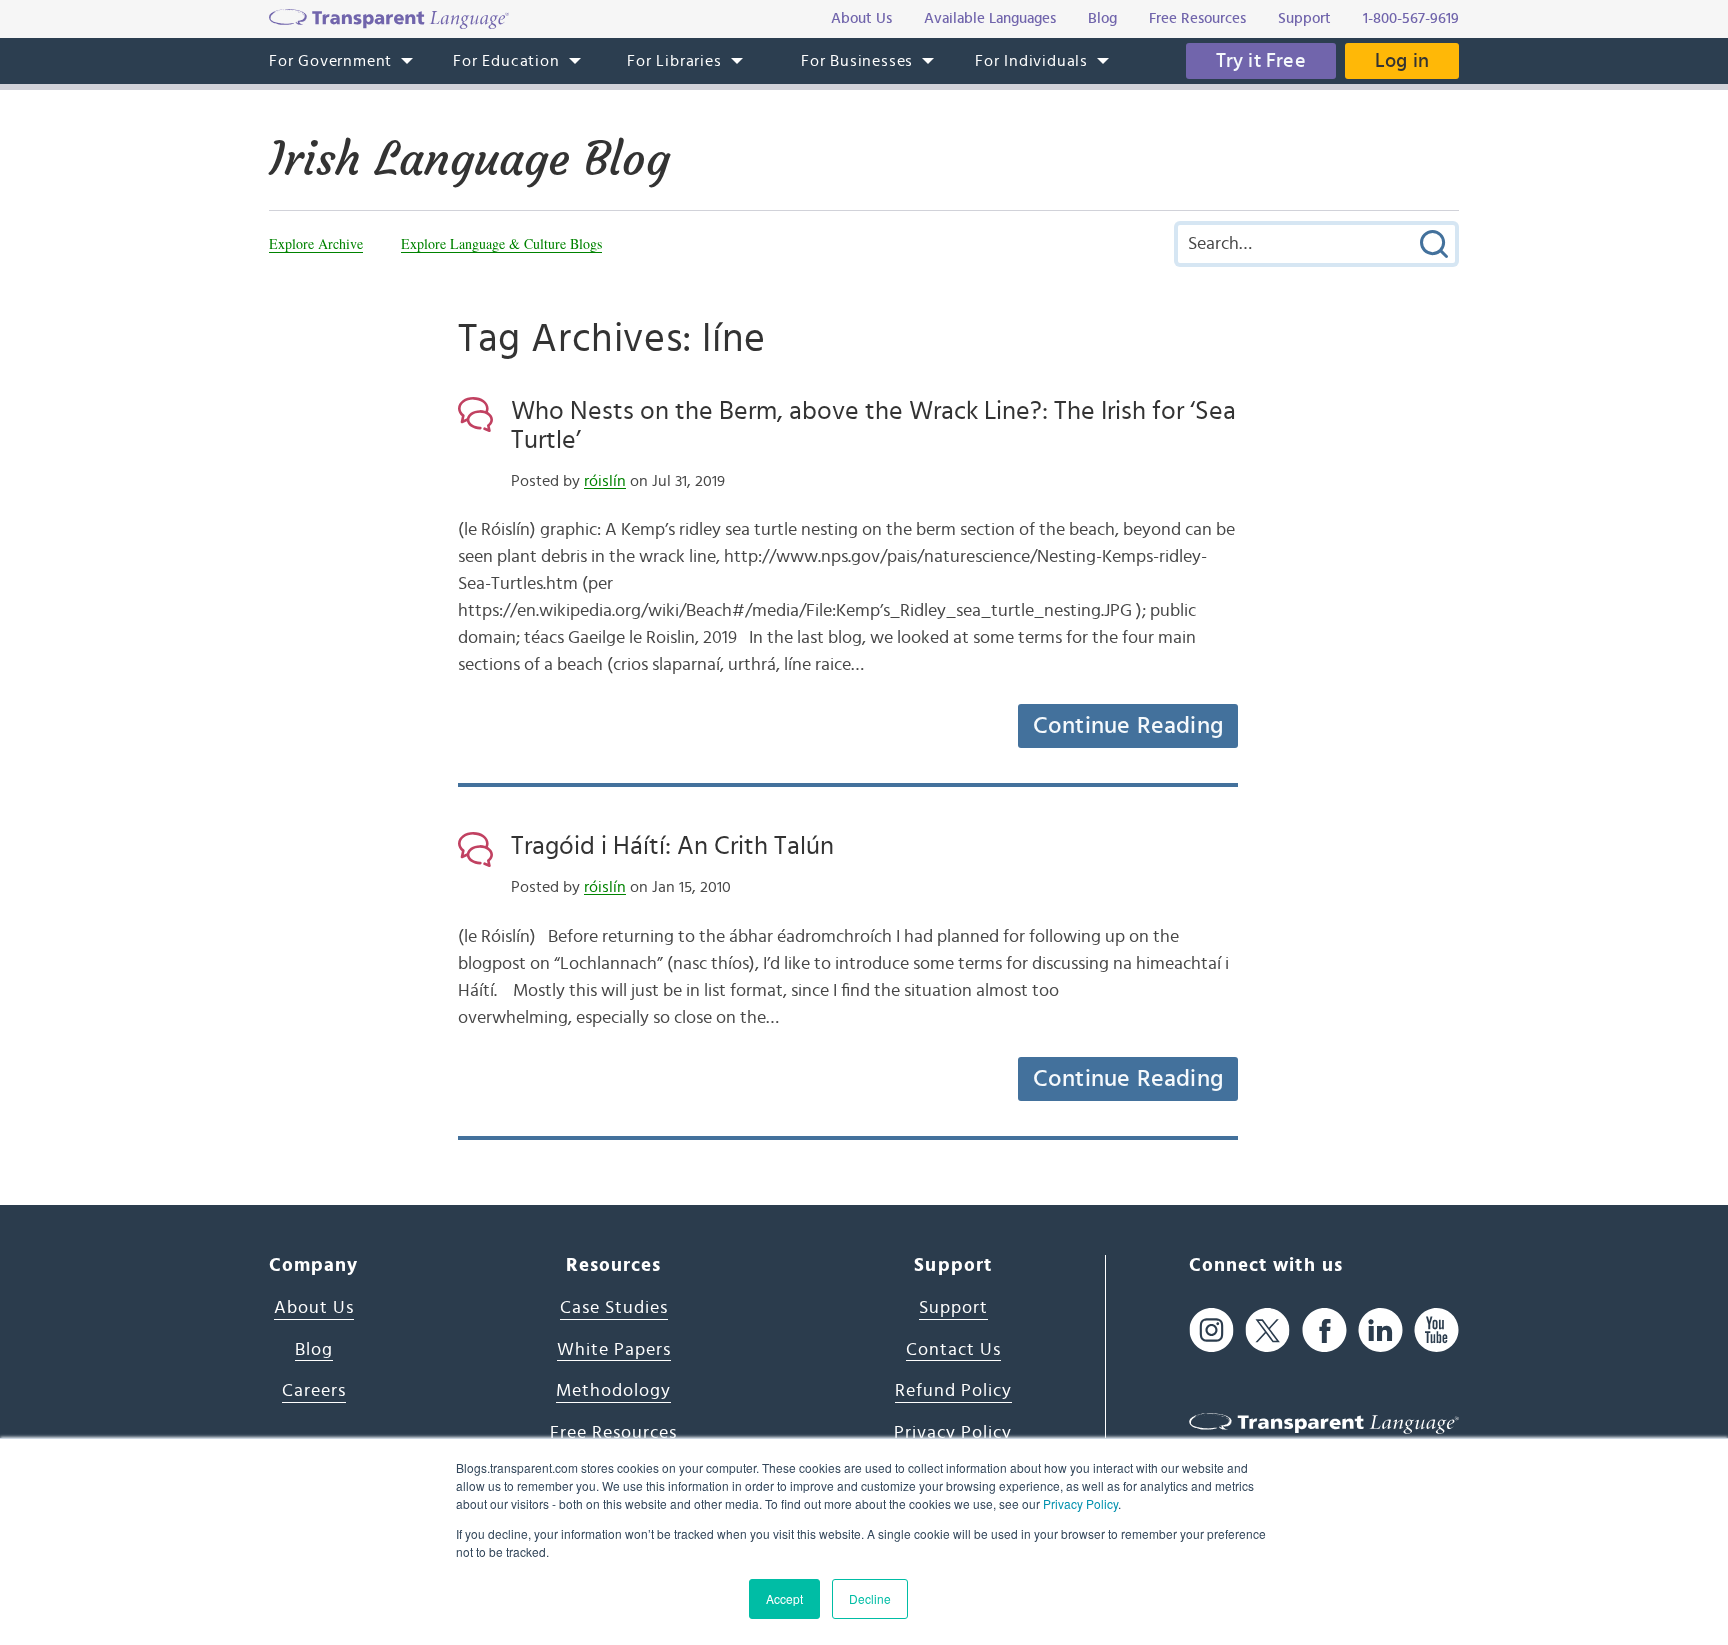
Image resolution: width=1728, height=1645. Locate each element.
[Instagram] (1211, 1330)
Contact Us (953, 1350)
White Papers (614, 1350)
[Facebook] (1324, 1330)
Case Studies (614, 1308)
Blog (314, 1350)
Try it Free (1261, 61)
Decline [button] (870, 1598)
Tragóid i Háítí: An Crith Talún (672, 846)
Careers (314, 1391)
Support (953, 1308)
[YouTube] (1436, 1330)
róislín (605, 481)
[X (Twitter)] (1267, 1330)
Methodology (613, 1391)
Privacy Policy (1080, 1503)
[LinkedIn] (1380, 1330)
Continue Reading (1128, 726)
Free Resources (613, 1433)
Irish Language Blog (469, 159)
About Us (314, 1308)
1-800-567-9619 (1411, 18)
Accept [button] (784, 1598)
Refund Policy (953, 1391)
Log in (1402, 61)
